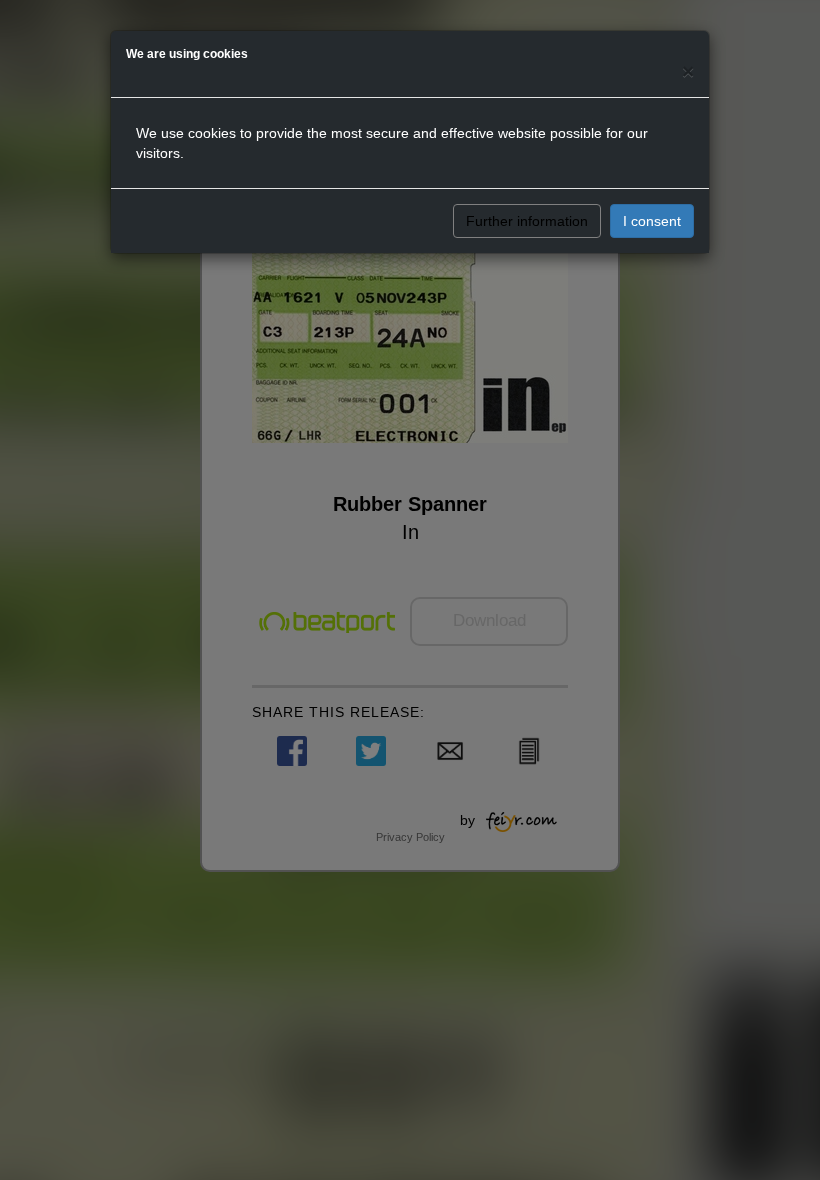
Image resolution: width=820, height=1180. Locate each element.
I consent (652, 221)
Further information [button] (527, 221)
